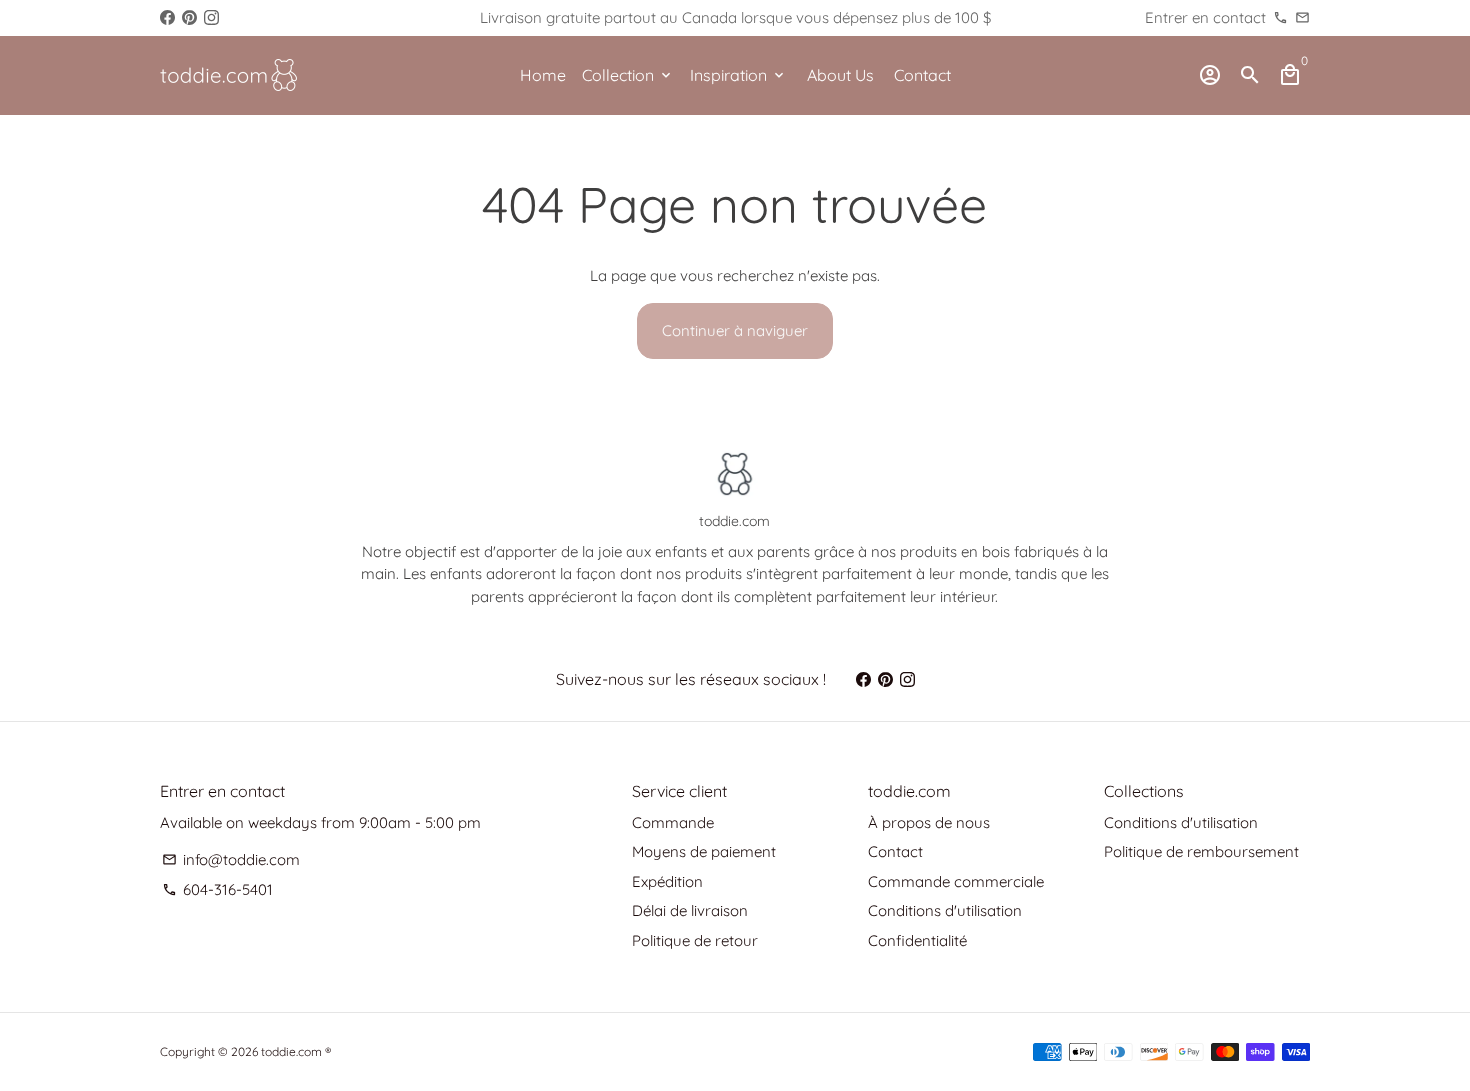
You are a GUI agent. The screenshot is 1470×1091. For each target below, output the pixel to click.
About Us (840, 75)
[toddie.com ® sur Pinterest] (189, 17)
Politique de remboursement (1201, 851)
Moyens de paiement (704, 851)
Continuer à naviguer (735, 330)
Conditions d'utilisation (945, 910)
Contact (922, 75)
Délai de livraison (690, 910)
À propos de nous (929, 822)
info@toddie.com (231, 859)
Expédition (667, 881)
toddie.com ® (296, 1051)
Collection (628, 75)
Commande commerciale (956, 881)
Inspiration (738, 75)
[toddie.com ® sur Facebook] (167, 17)
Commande (673, 822)
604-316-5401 (217, 889)
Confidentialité (917, 940)
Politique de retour (695, 940)
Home (543, 75)
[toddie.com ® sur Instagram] (211, 17)
